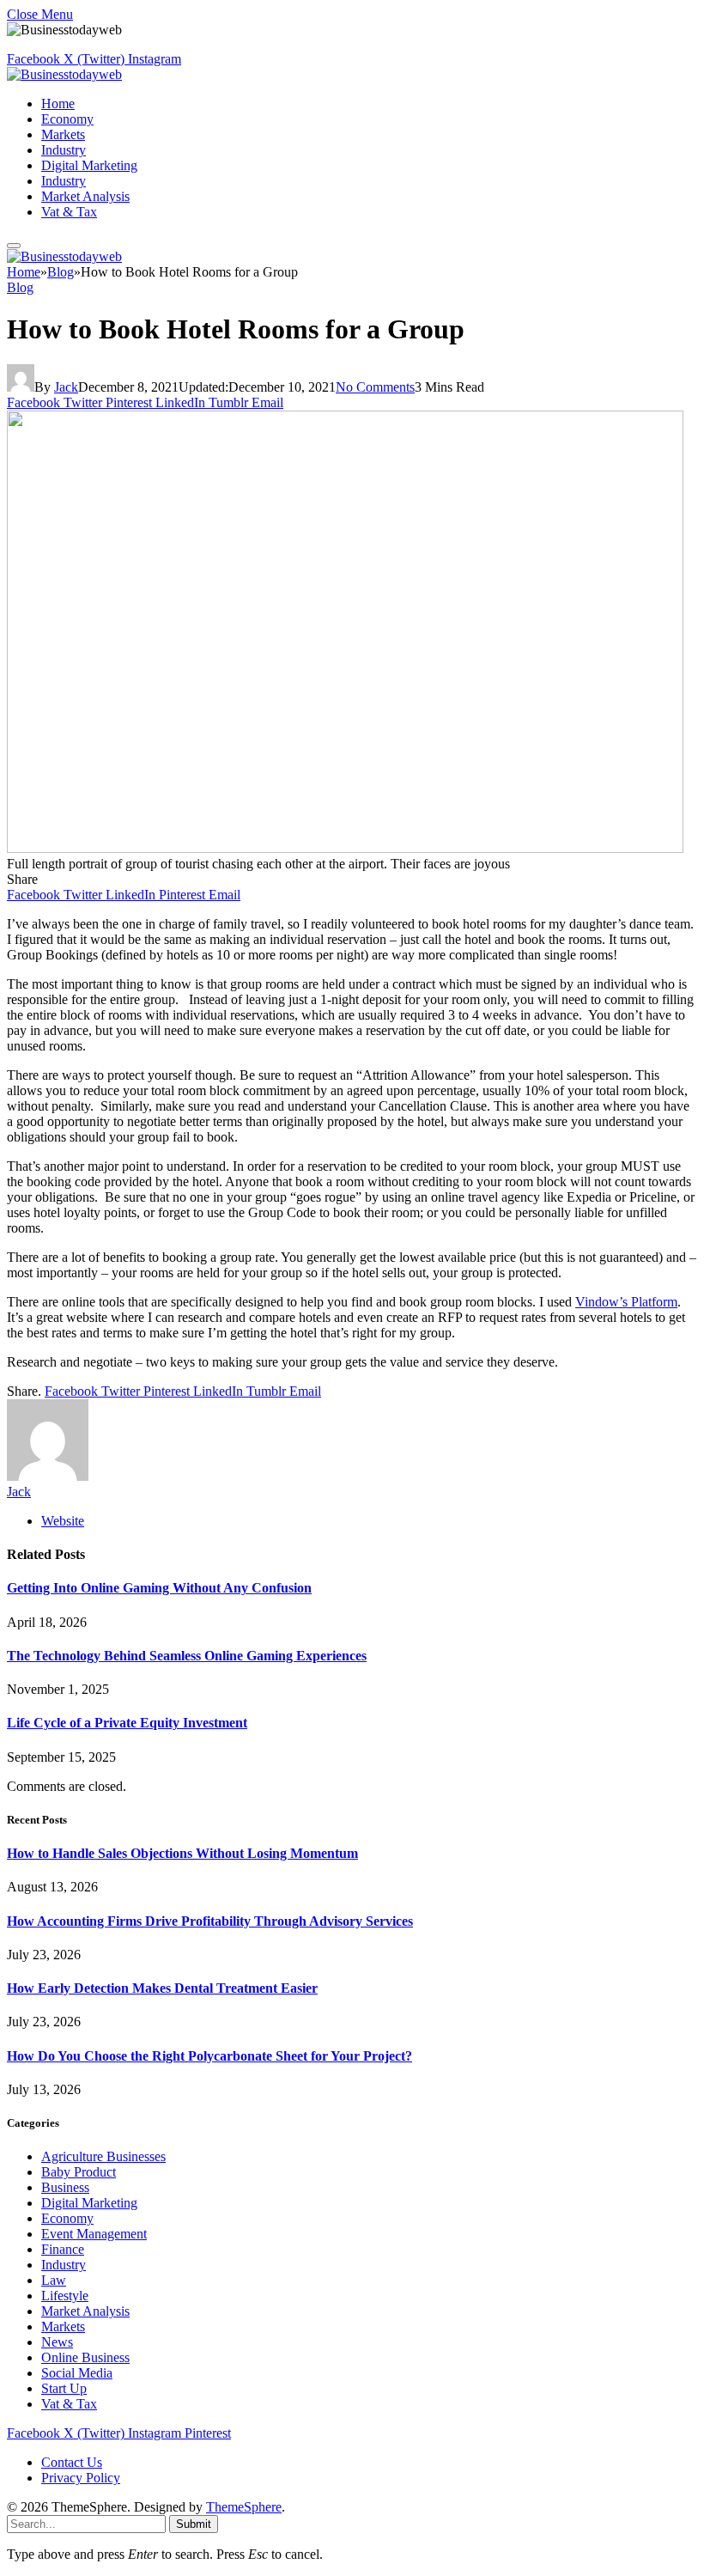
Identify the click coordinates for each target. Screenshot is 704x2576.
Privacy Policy (81, 2478)
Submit (194, 2524)
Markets (63, 134)
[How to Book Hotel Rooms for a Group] (345, 848)
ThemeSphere (244, 2507)
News (57, 2342)
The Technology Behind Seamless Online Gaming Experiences (187, 1656)
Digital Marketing (89, 165)
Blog (20, 287)
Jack (66, 387)
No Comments (375, 387)
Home (58, 104)
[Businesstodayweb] (64, 74)
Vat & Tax (69, 212)
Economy (67, 119)
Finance (63, 2249)
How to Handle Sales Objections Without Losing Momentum (182, 1853)
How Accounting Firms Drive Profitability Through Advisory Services (210, 1921)
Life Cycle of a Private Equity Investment (127, 1723)
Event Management (94, 2234)
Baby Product (79, 2172)
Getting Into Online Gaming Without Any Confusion (159, 1588)
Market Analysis (85, 196)
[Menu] (14, 246)
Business (65, 2187)
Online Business (85, 2357)
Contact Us (72, 2462)
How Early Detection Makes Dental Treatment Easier (162, 1988)
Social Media (77, 2373)
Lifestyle (65, 2296)
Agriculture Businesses (103, 2156)
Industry (64, 150)
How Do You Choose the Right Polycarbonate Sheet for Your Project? (209, 2056)
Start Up (64, 2388)
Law (54, 2280)
